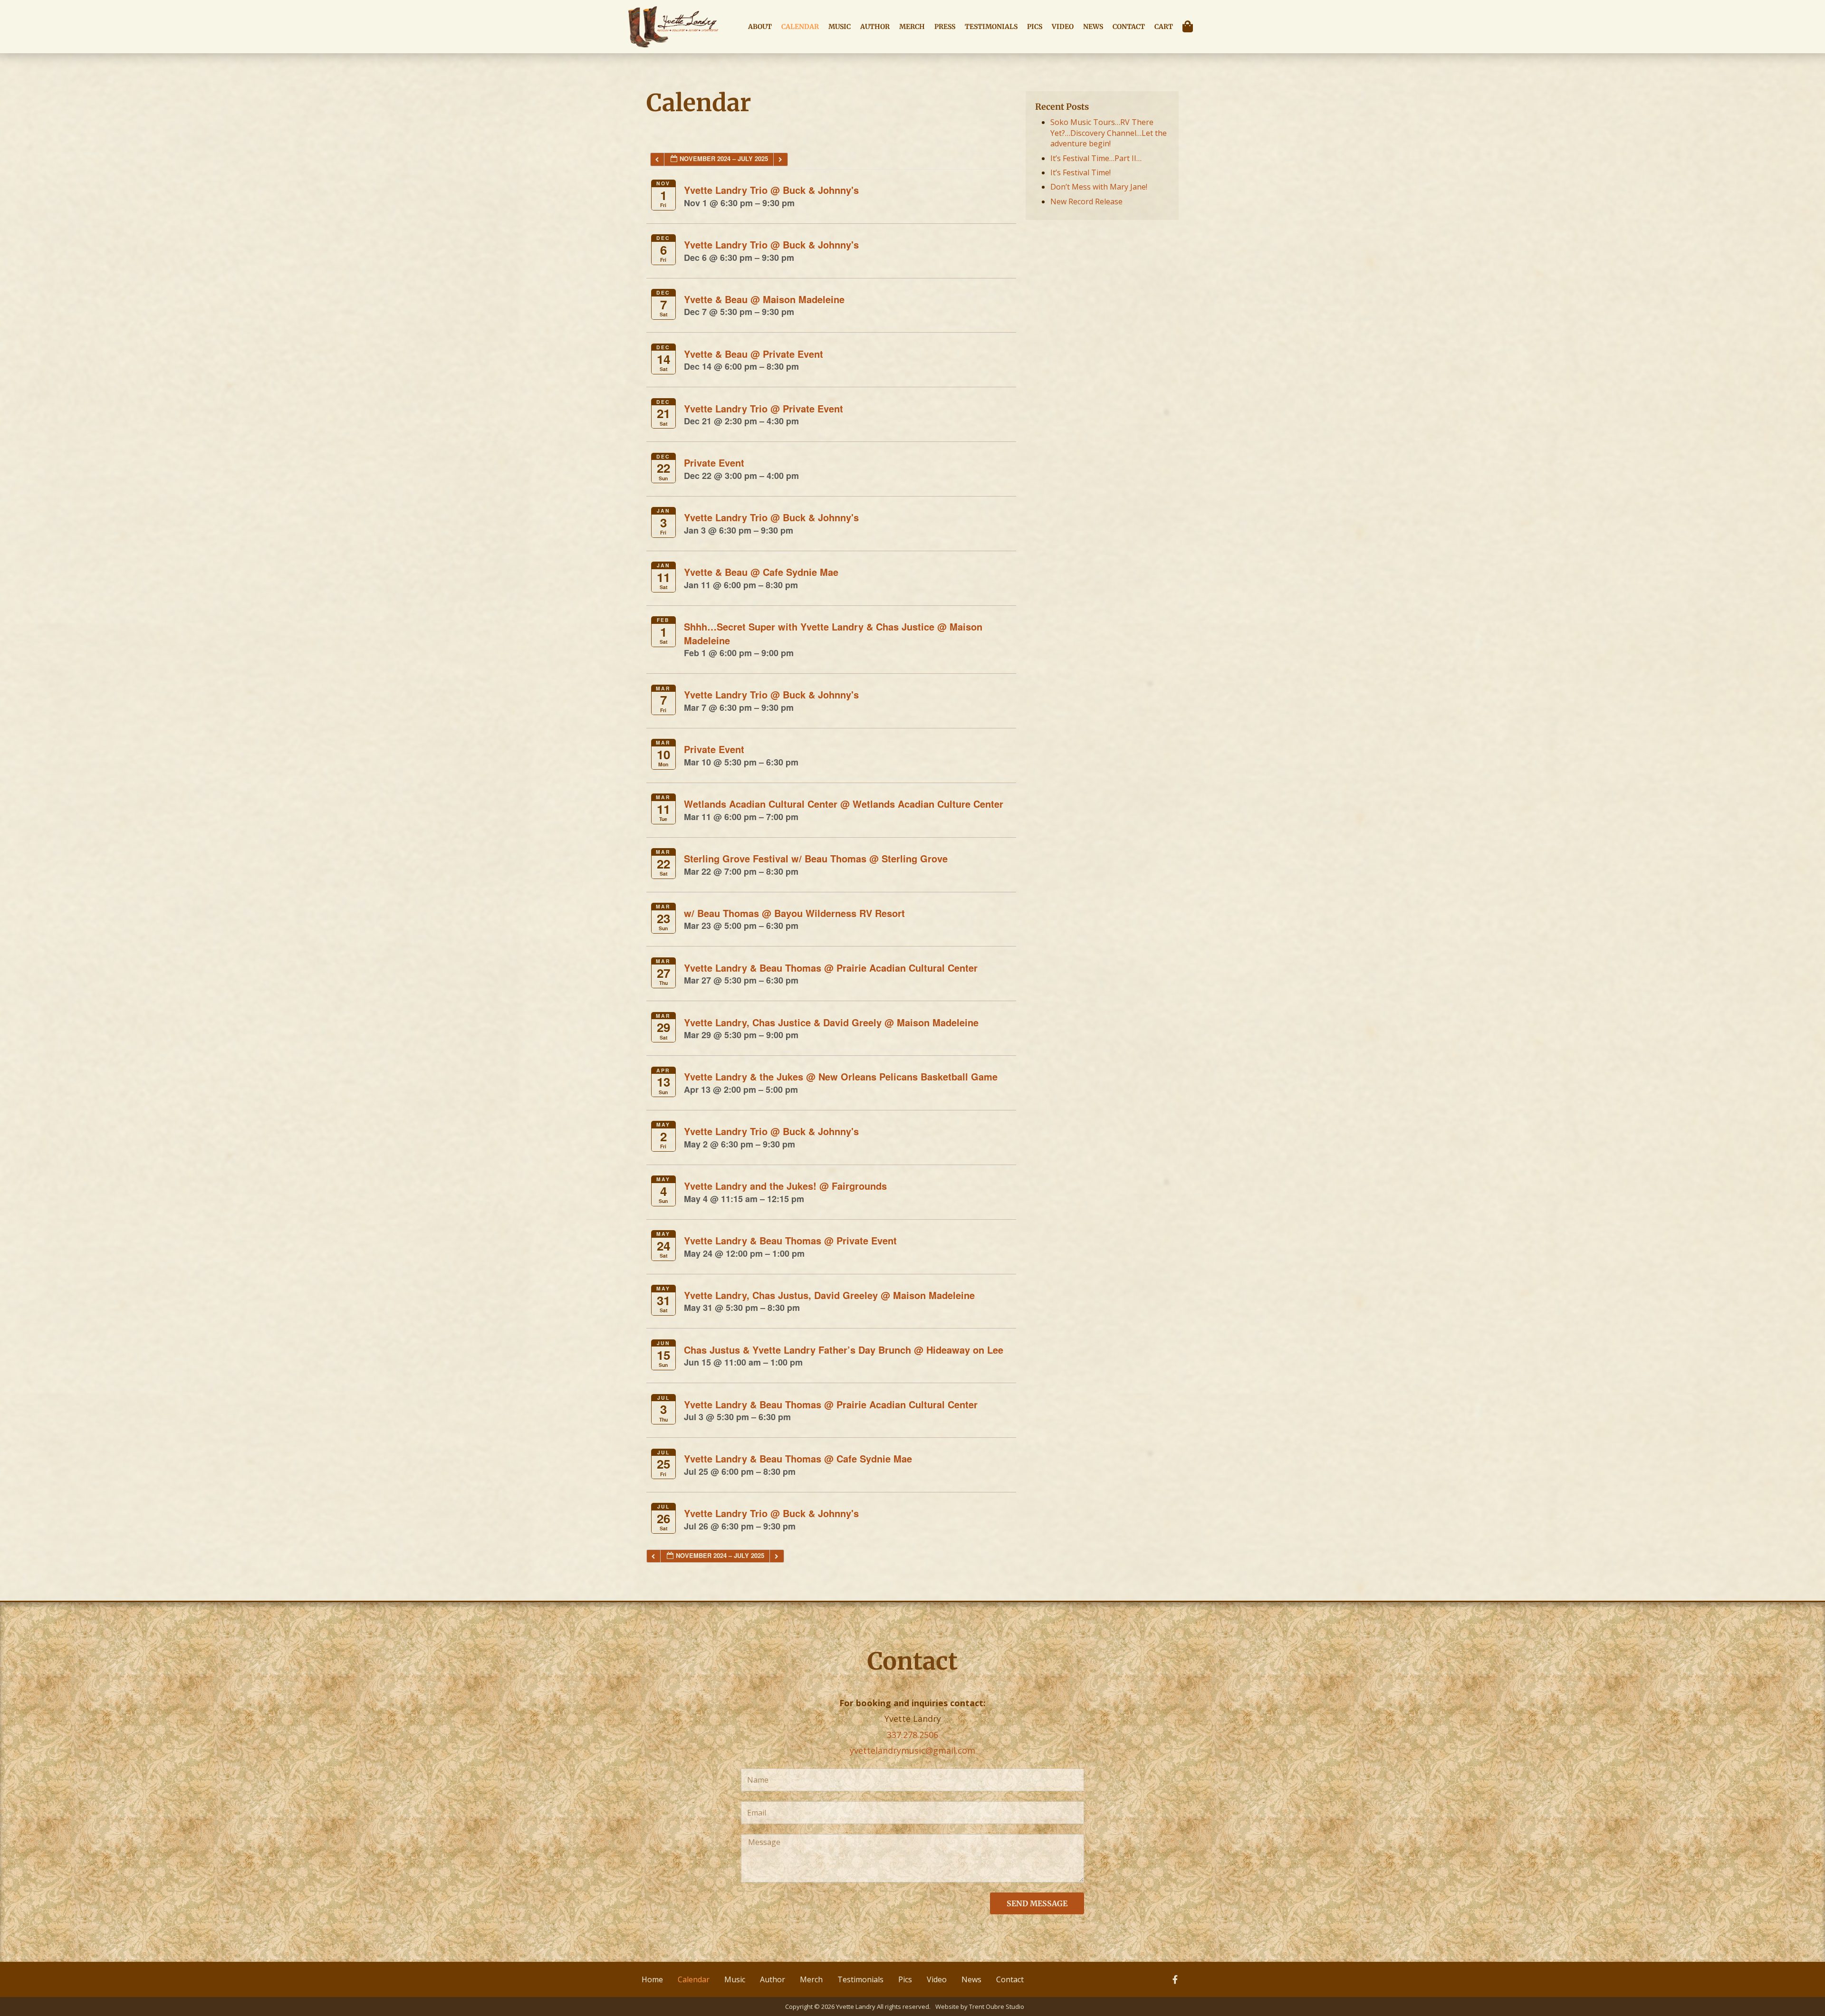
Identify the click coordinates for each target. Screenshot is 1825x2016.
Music (840, 27)
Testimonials (991, 27)
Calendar (800, 27)
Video (1063, 27)
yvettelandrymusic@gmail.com (912, 1750)
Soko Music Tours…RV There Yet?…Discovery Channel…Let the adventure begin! (1109, 133)
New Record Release (1086, 201)
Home (652, 1979)
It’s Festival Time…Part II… (1096, 158)
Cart (1164, 27)
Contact (1129, 27)
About (760, 27)
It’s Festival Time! (1081, 172)
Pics (1035, 27)
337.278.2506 (912, 1735)
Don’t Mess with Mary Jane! (1099, 187)
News (1093, 27)
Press (945, 27)
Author (875, 27)
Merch (912, 27)
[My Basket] (1190, 27)
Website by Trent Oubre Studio (980, 2006)
